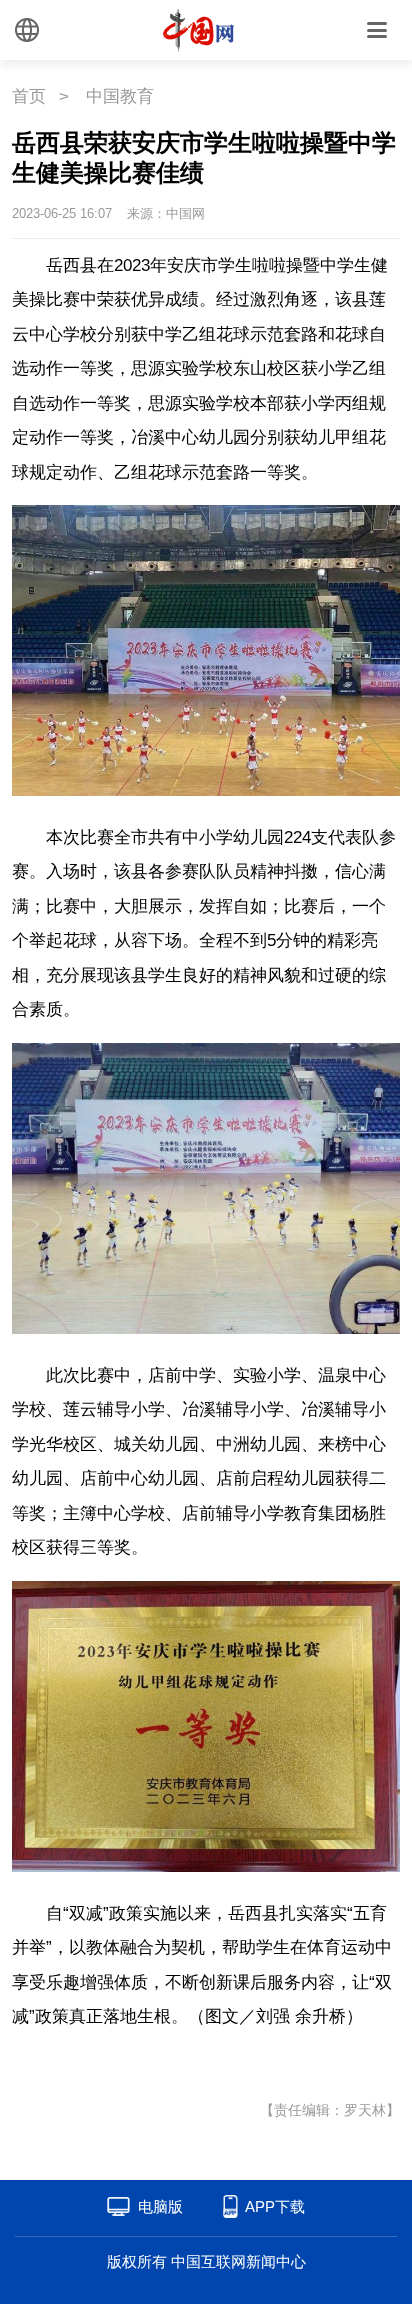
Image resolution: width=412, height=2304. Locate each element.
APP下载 (275, 2206)
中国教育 (120, 96)
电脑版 (160, 2206)
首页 (29, 96)
